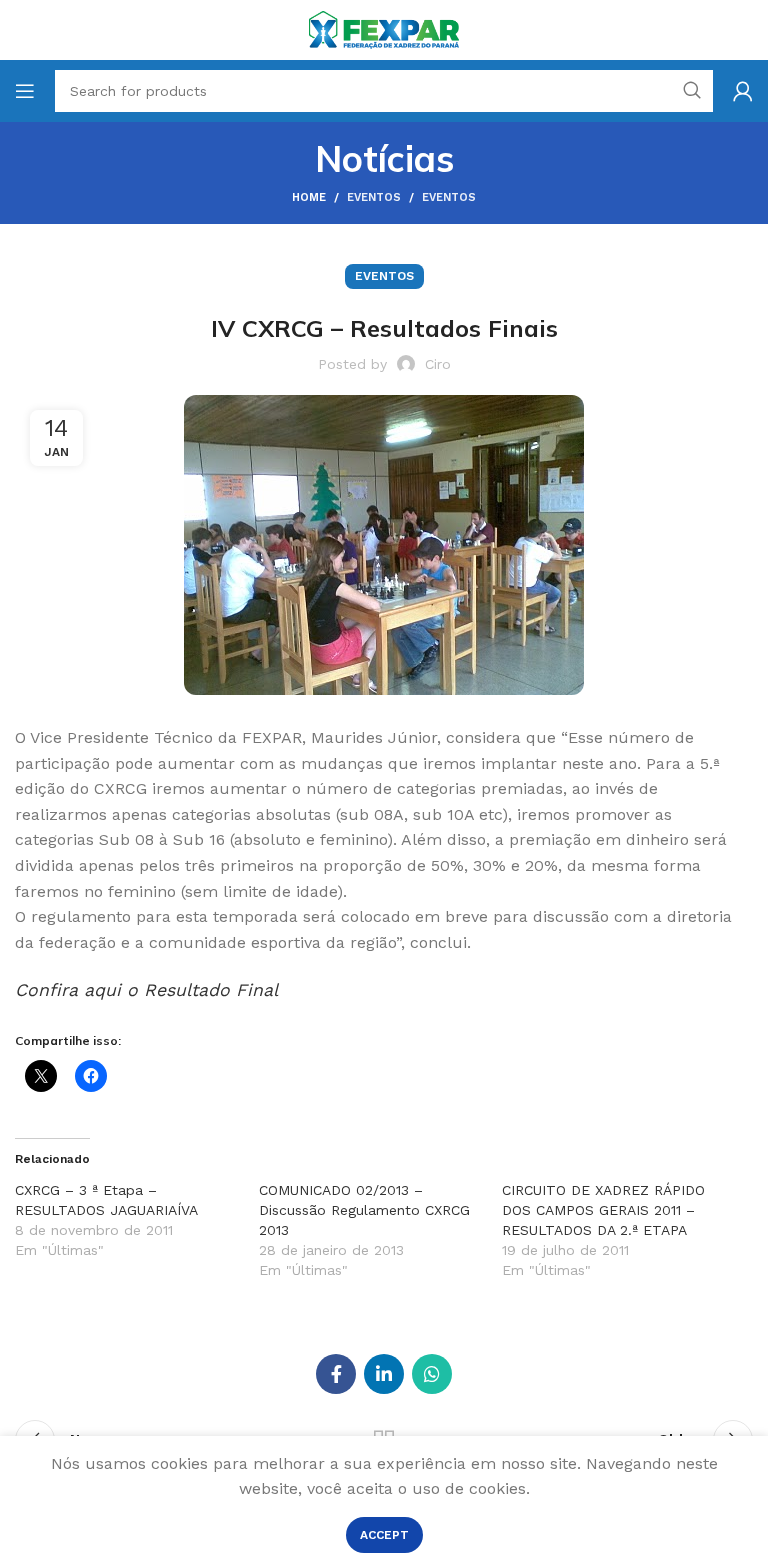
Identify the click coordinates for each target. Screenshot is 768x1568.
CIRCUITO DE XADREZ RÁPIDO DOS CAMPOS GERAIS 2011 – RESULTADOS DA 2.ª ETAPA (603, 1210)
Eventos (374, 197)
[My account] (743, 91)
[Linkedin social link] (384, 1374)
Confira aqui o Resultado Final (146, 990)
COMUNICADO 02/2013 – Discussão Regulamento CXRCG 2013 (364, 1210)
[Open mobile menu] (25, 91)
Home (309, 197)
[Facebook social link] (336, 1374)
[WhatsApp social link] (432, 1374)
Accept (384, 1535)
